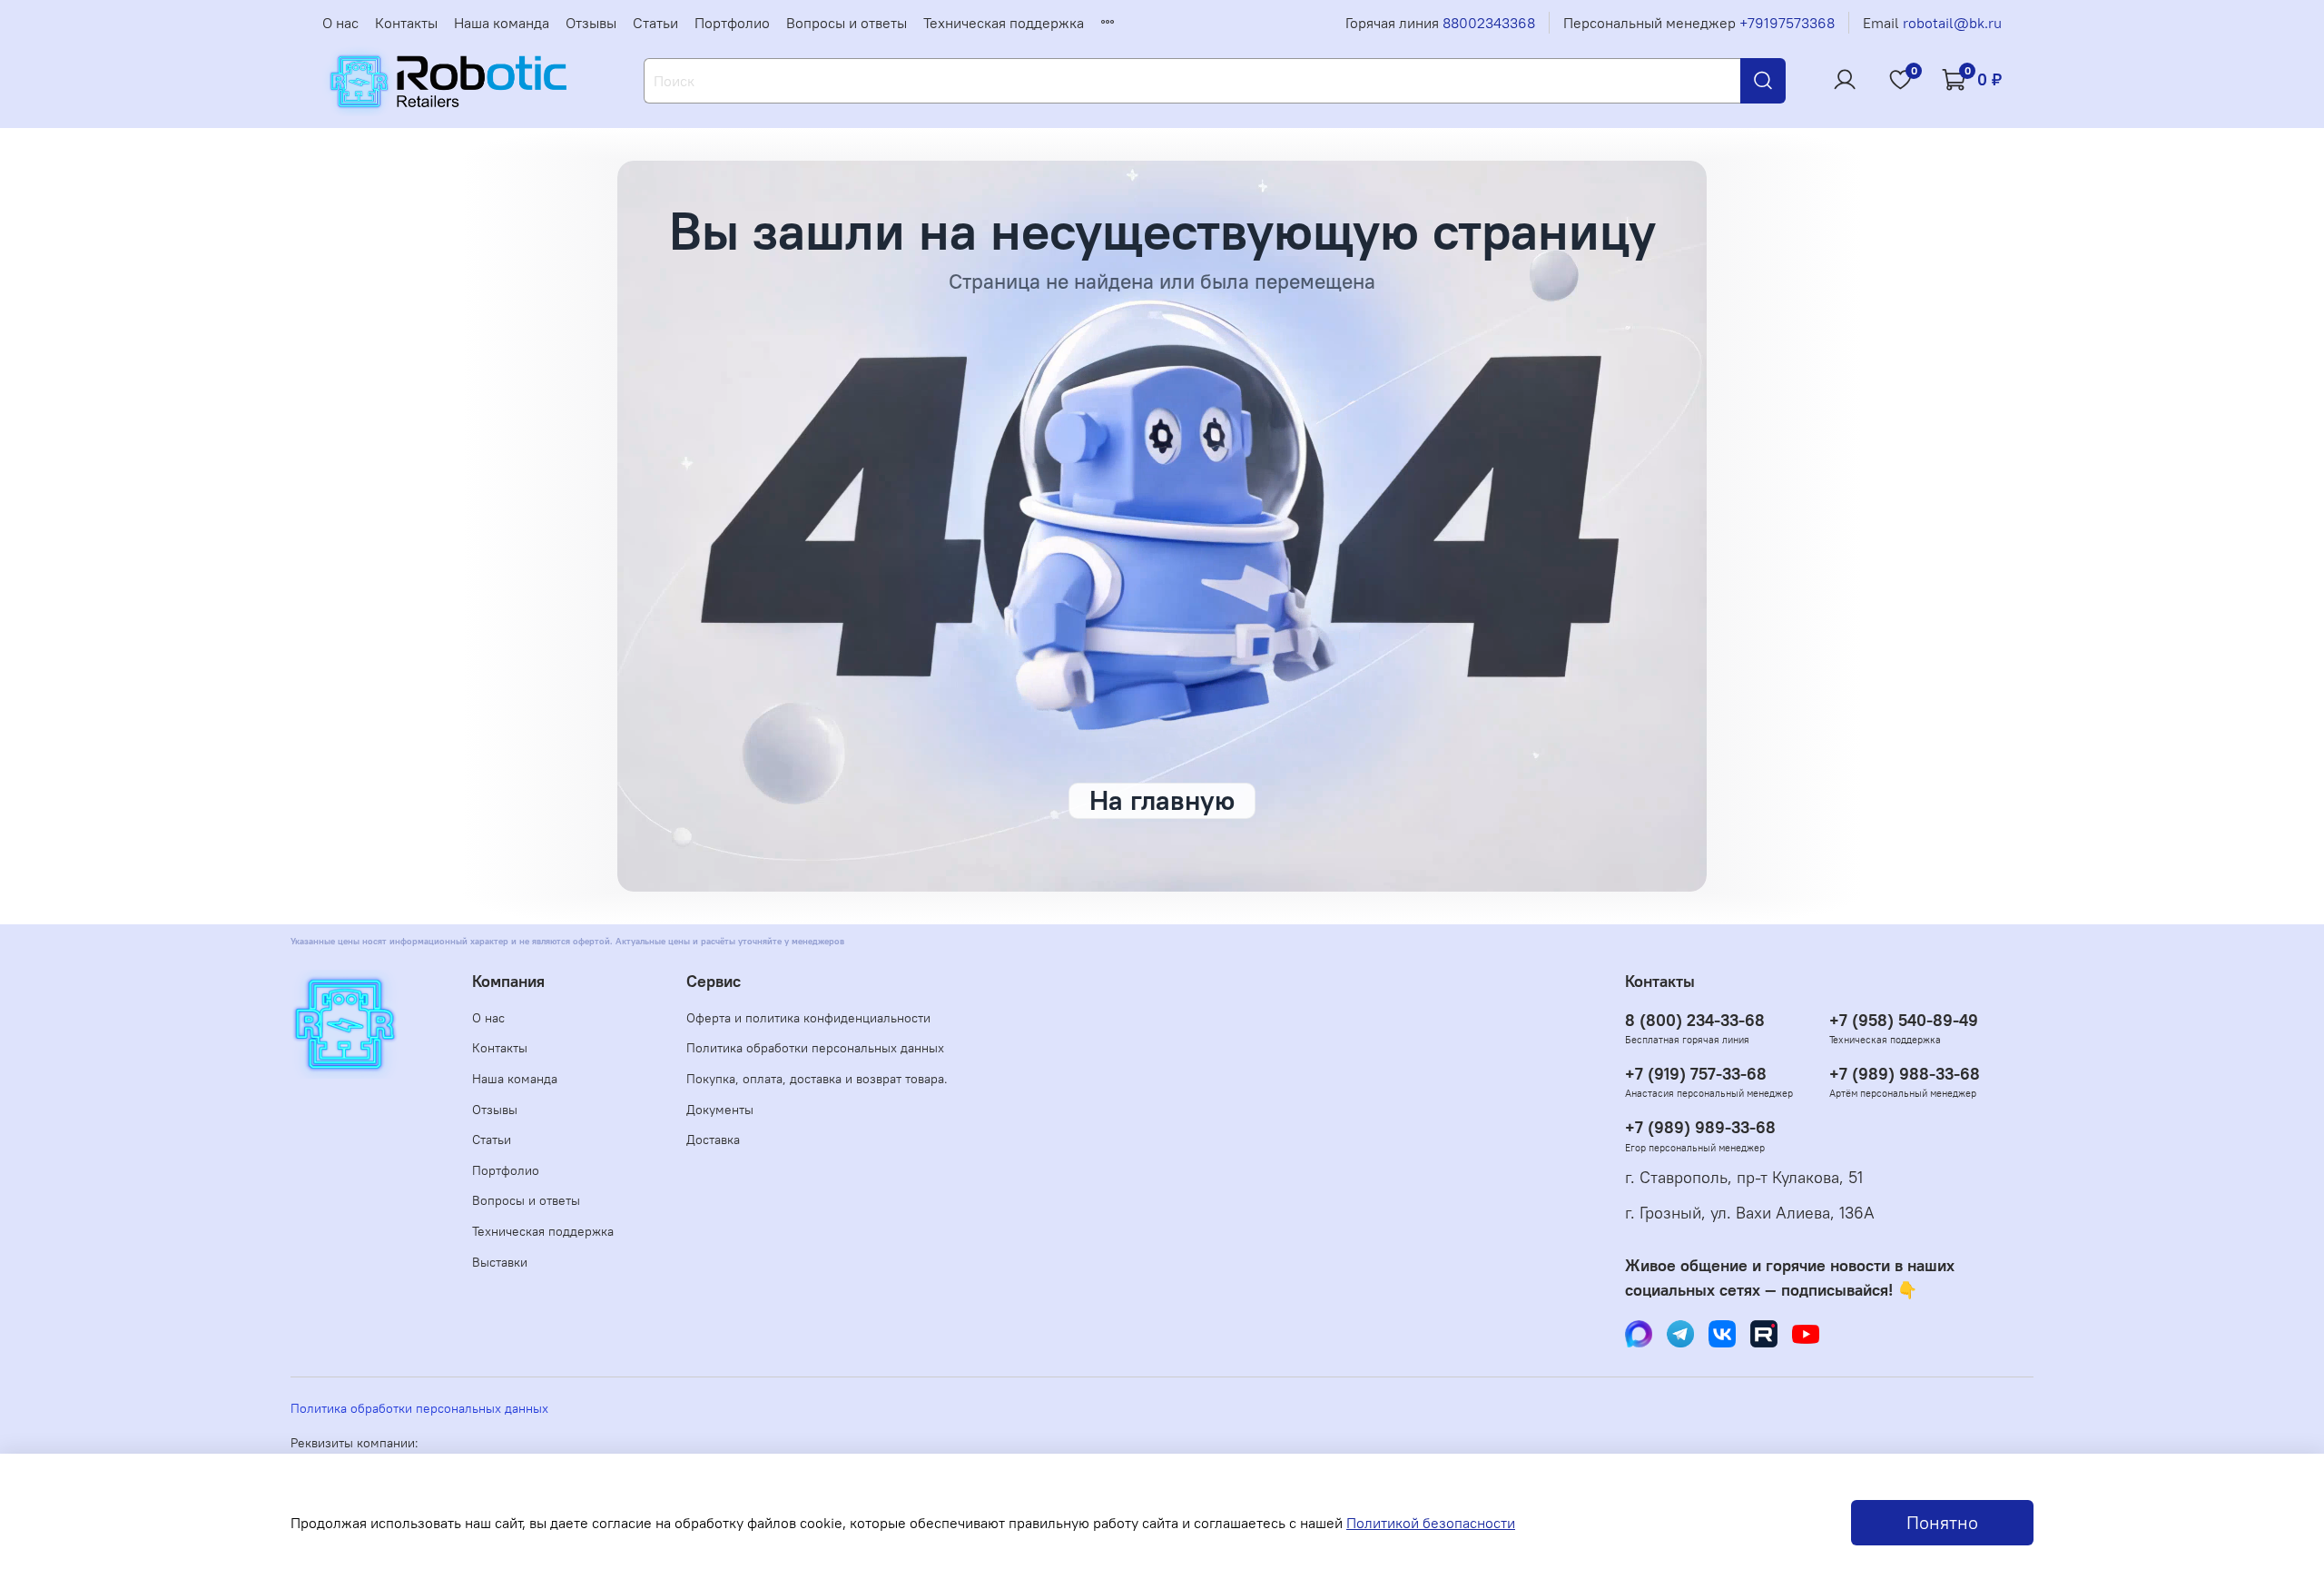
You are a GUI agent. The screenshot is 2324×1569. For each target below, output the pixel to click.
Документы (720, 1110)
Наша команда (502, 23)
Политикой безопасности (1431, 1523)
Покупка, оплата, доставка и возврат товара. (817, 1079)
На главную (1162, 800)
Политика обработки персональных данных (815, 1048)
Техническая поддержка (1004, 23)
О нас (340, 23)
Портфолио (732, 23)
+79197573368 (1787, 23)
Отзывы (591, 23)
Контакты (406, 23)
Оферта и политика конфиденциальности (808, 1018)
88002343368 (1489, 23)
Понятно (1942, 1522)
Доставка (713, 1140)
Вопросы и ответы (847, 23)
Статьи (655, 23)
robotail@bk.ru (1952, 23)
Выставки (500, 1262)
